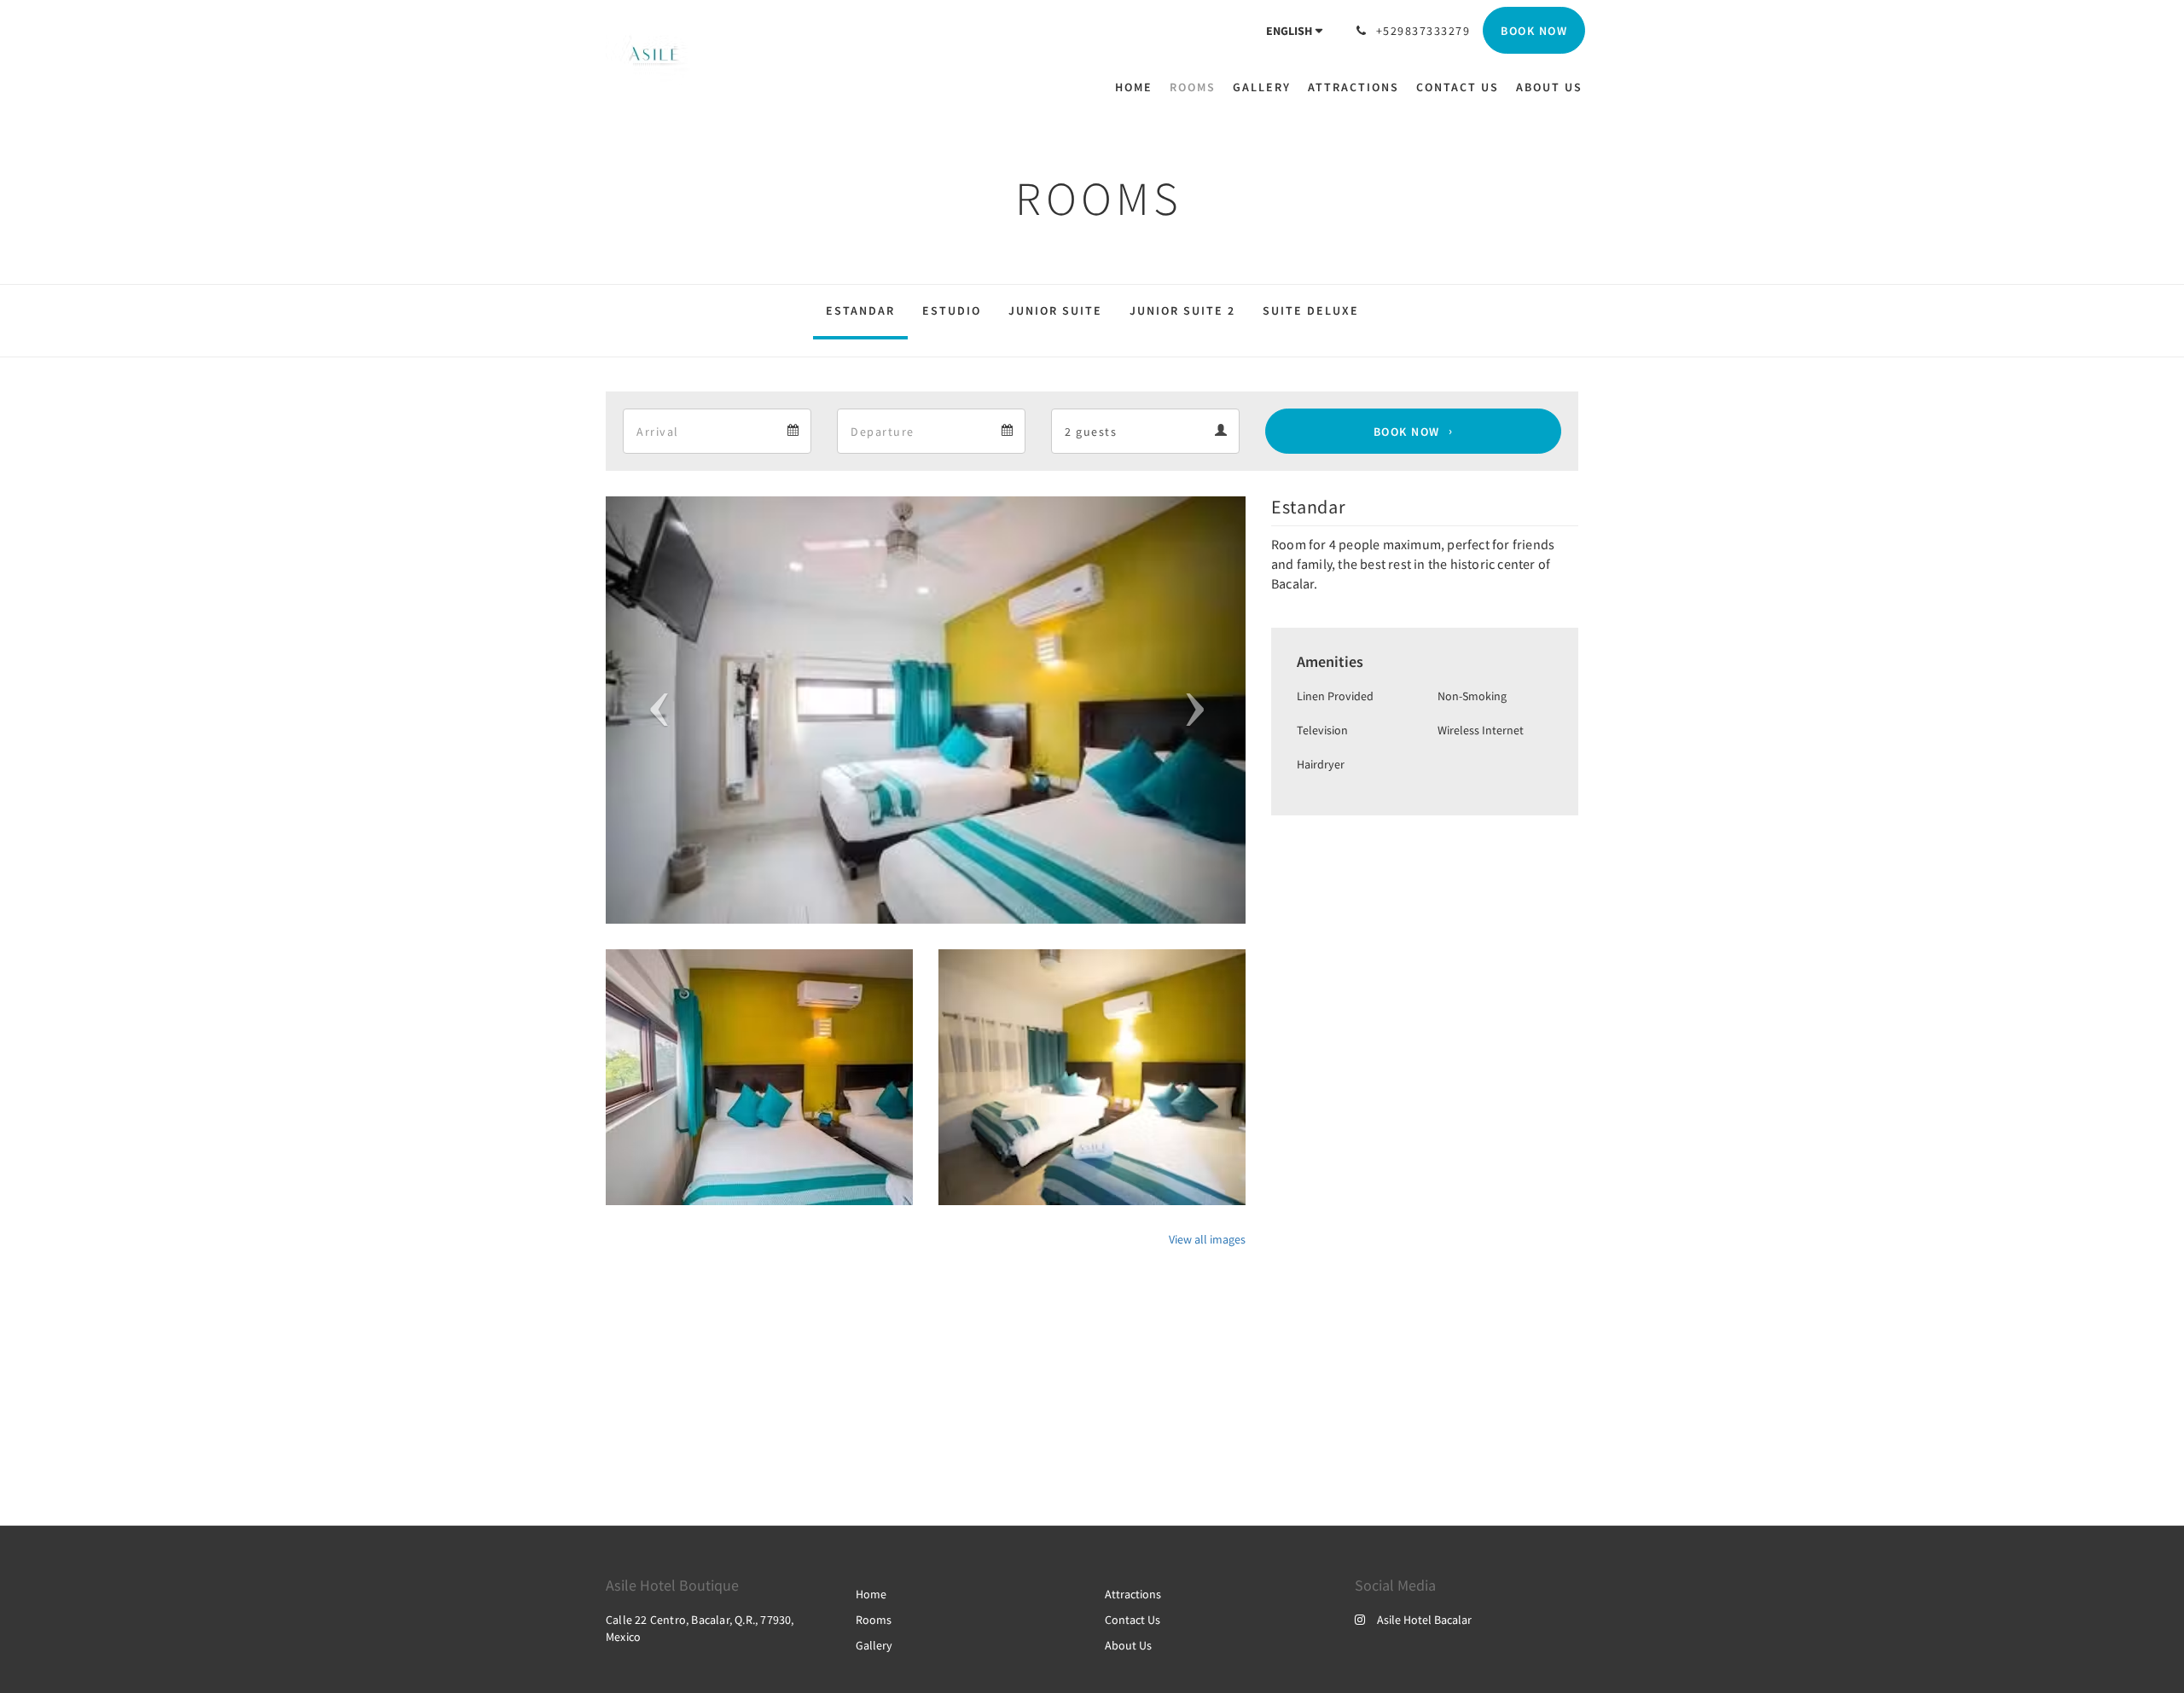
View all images (1207, 1239)
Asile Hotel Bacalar (1424, 1620)
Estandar (860, 310)
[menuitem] (1138, 87)
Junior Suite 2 (1182, 310)
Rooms (874, 1620)
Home (871, 1594)
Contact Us (1133, 1620)
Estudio (952, 310)
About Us (1128, 1645)
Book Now (1407, 432)
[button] (654, 710)
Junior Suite (1055, 310)
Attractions (1133, 1594)
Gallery (874, 1645)
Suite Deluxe (1311, 310)
